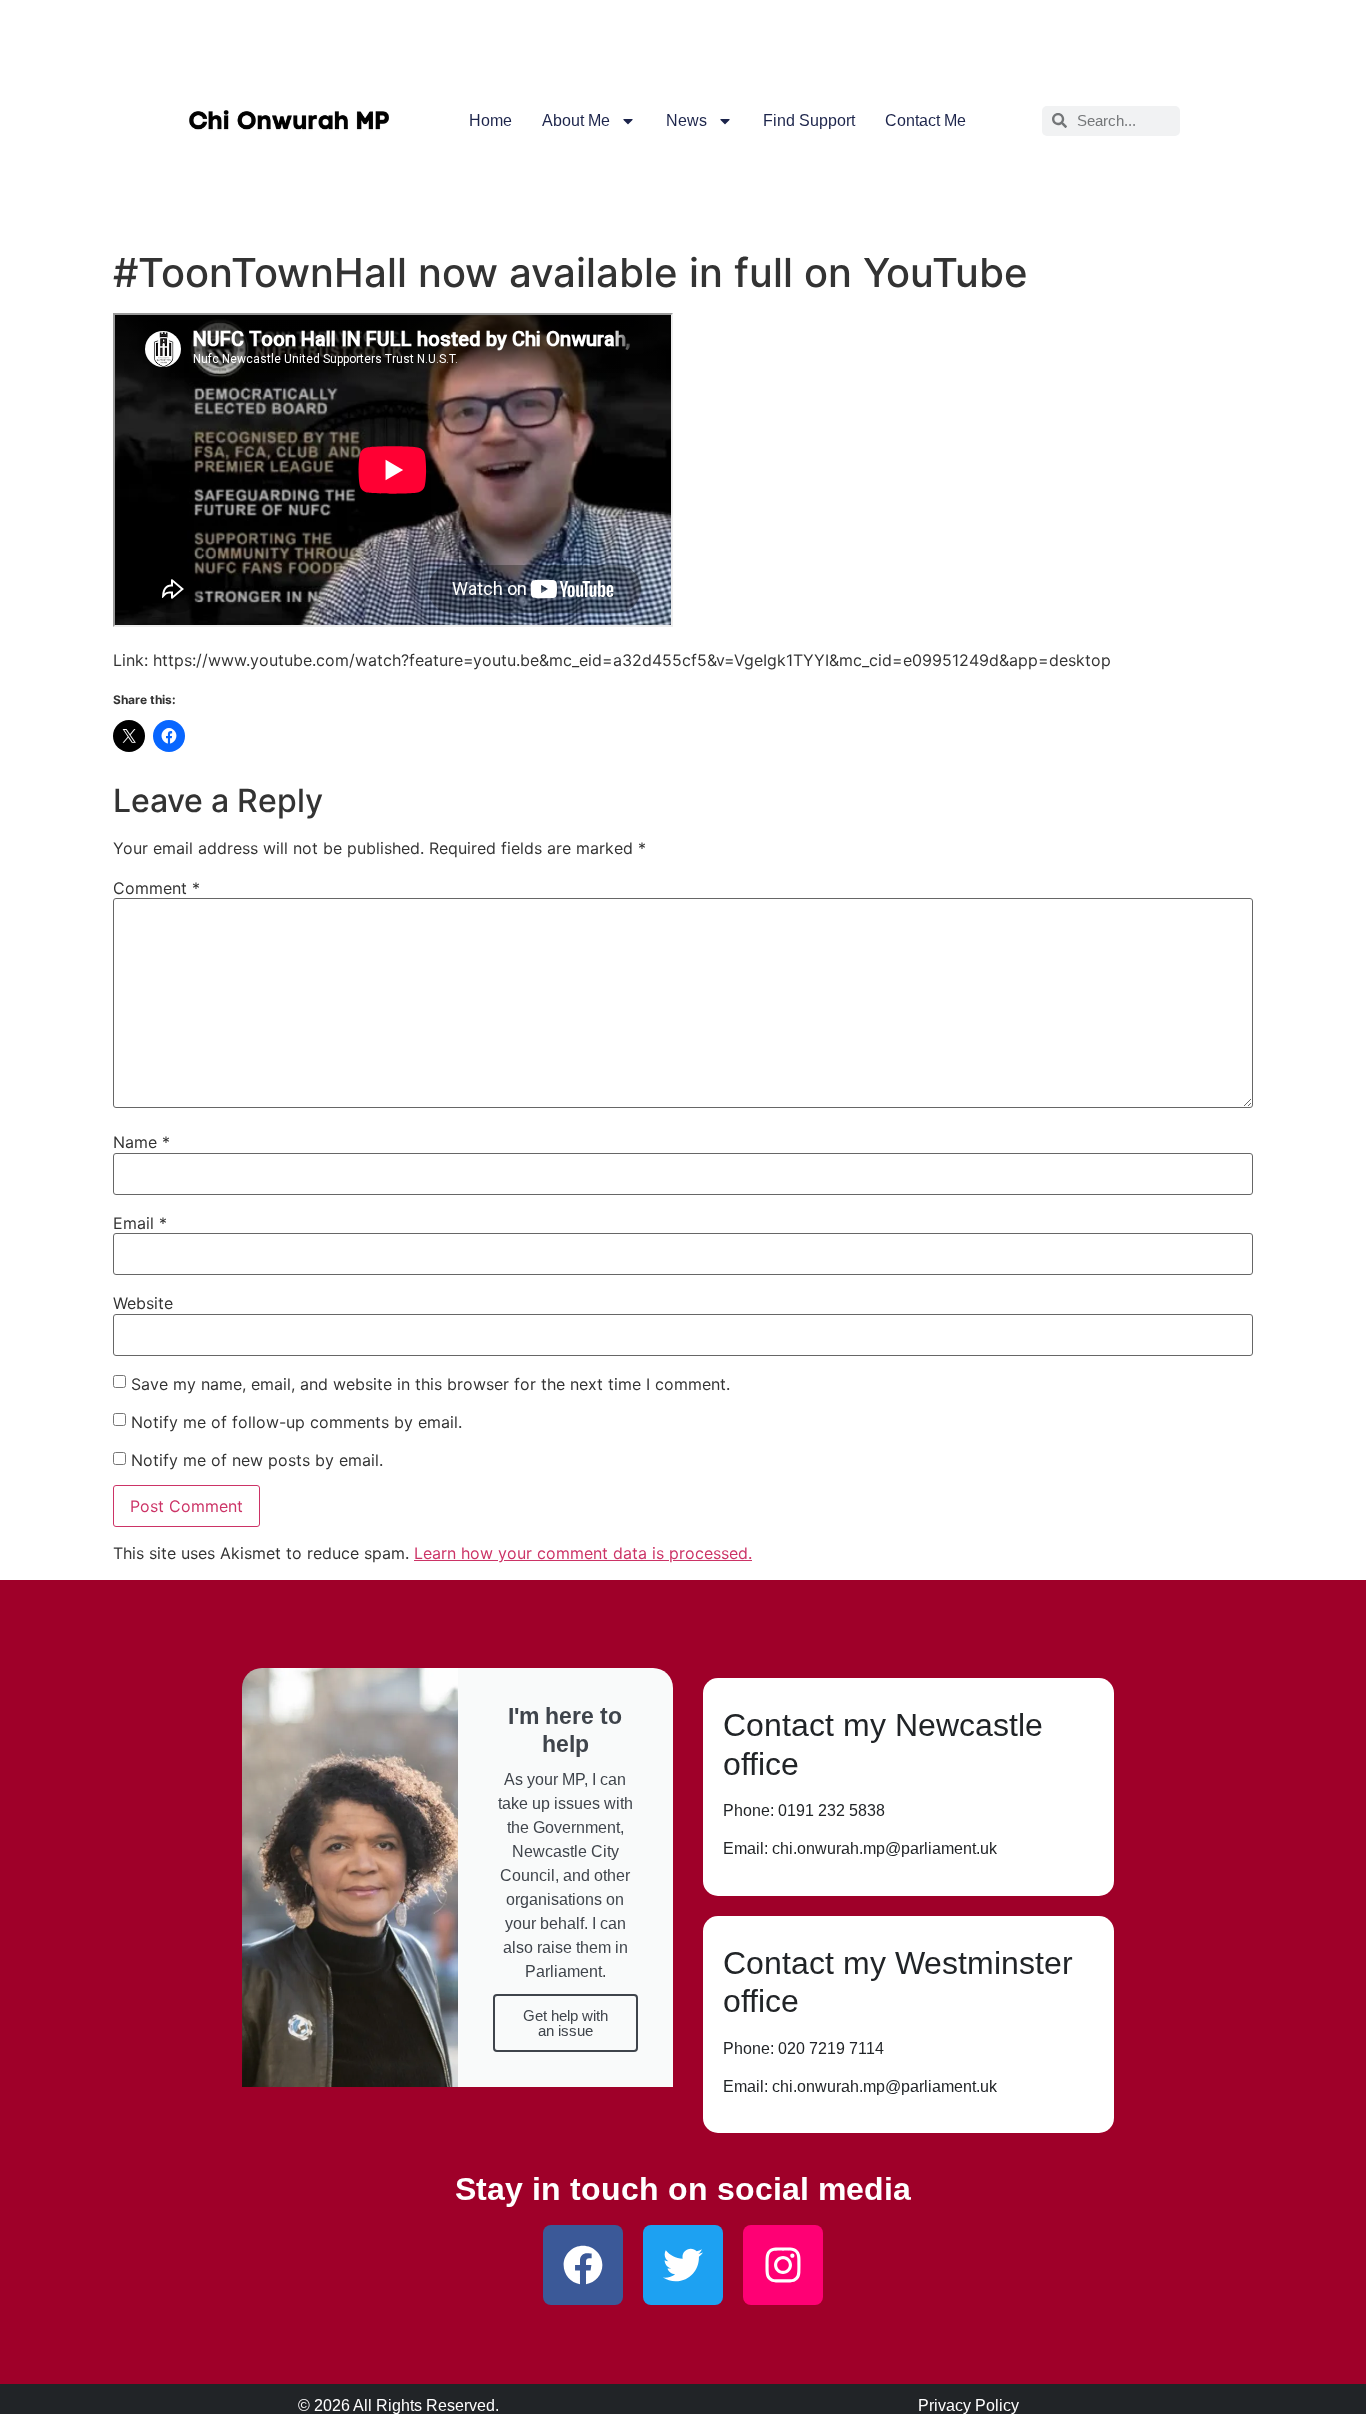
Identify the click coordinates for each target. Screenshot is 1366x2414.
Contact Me (925, 120)
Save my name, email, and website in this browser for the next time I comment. (430, 1384)
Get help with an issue (565, 2023)
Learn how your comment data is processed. (583, 1553)
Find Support (809, 120)
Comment (156, 888)
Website (143, 1303)
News (686, 120)
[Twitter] (683, 2265)
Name (141, 1142)
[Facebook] (583, 2265)
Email (140, 1223)
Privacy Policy (968, 2405)
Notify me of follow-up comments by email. (296, 1422)
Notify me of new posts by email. (257, 1460)
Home (490, 120)
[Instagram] (783, 2265)
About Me (576, 120)
